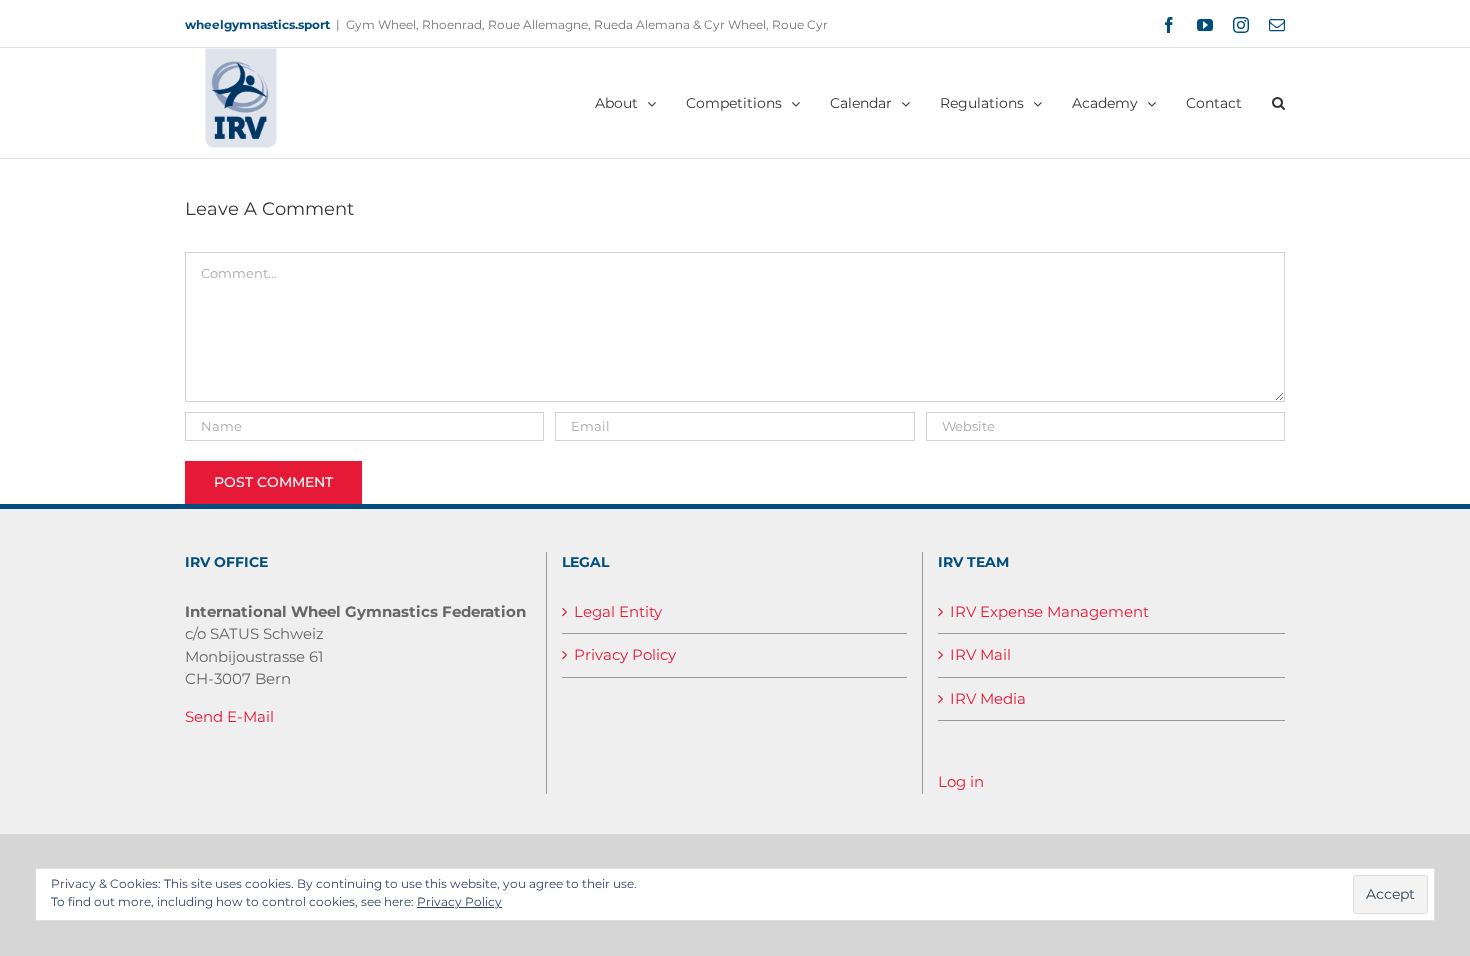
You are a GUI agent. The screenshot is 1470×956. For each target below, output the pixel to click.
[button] (1278, 103)
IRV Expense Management (1049, 611)
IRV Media (988, 698)
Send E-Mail (229, 716)
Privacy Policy (625, 654)
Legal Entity (618, 611)
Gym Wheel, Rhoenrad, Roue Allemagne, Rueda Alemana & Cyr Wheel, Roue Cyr (587, 24)
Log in (961, 781)
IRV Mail (980, 654)
